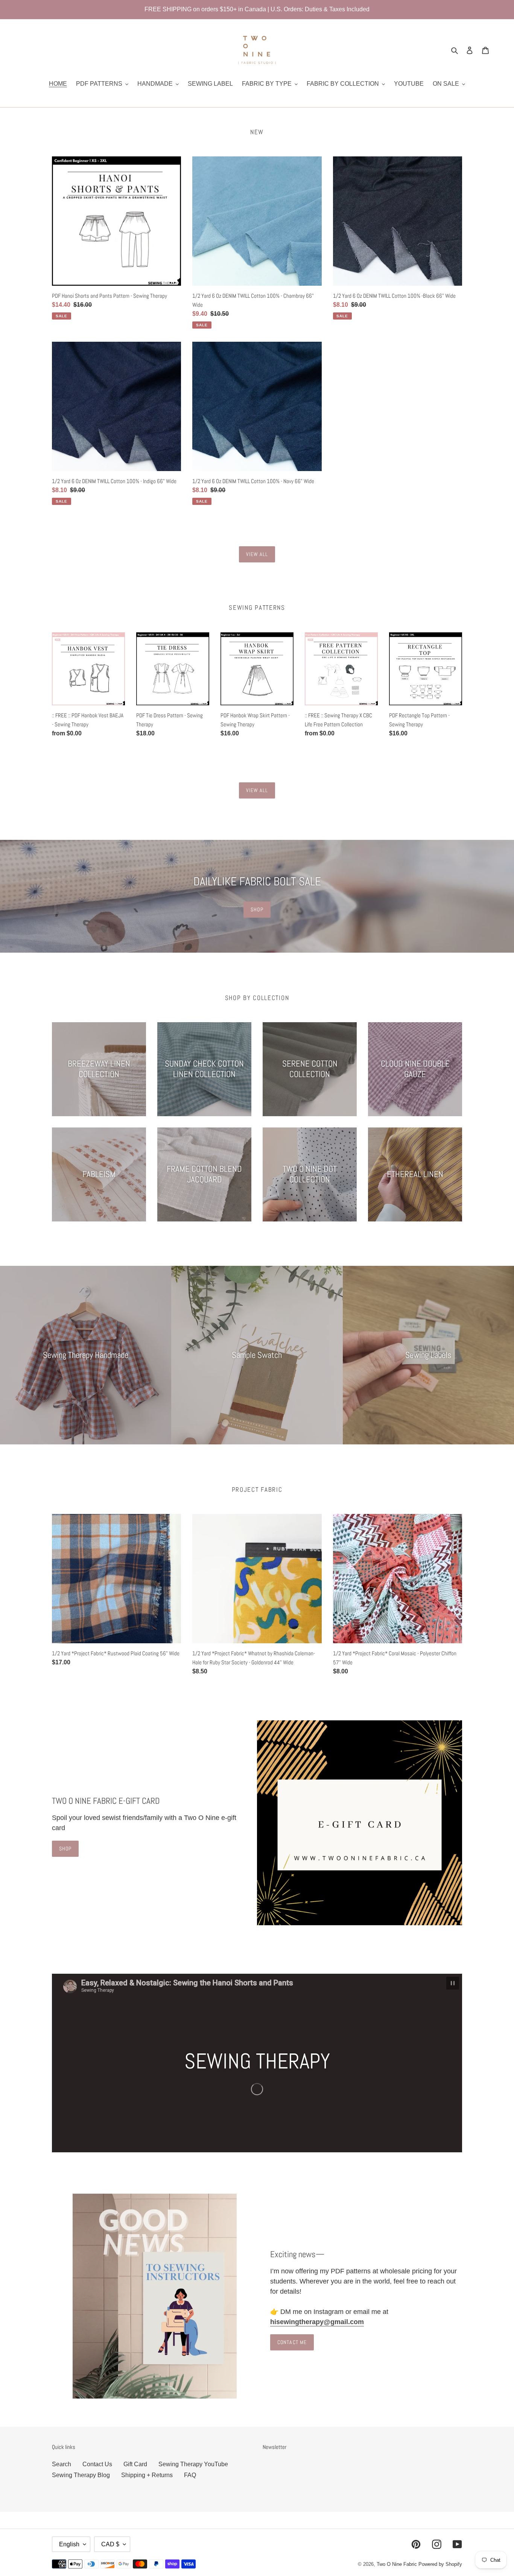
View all (257, 554)
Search (62, 2464)
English (69, 2544)
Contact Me (292, 2342)
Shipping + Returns (147, 2475)
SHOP (257, 909)
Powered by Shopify (440, 2564)
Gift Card (135, 2464)
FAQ (190, 2475)
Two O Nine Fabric (397, 2564)
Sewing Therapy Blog (81, 2475)
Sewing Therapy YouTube (193, 2464)
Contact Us (97, 2464)
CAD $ (110, 2544)
